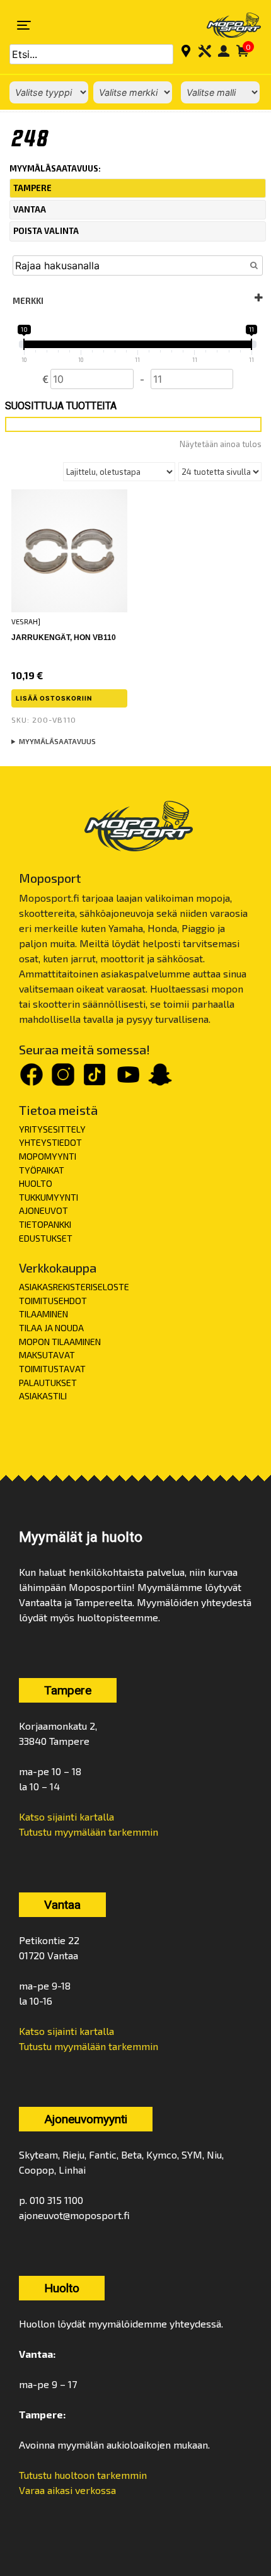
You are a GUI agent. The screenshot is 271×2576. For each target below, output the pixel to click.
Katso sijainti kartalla (66, 1816)
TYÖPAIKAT (42, 1170)
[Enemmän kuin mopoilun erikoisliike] (226, 25)
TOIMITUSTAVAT (52, 1369)
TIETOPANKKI (45, 1224)
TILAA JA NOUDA (51, 1328)
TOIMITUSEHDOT (53, 1301)
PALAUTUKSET (48, 1383)
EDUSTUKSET (46, 1238)
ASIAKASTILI (43, 1396)
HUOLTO (36, 1183)
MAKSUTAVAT (47, 1355)
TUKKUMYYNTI (49, 1197)
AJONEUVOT (43, 1210)
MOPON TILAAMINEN (60, 1342)
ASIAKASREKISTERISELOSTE (74, 1287)
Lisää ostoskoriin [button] (54, 698)
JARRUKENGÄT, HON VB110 (64, 638)
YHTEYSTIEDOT (50, 1142)
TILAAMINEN (43, 1314)
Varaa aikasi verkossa (67, 2490)
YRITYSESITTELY (52, 1129)
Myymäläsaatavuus (57, 741)
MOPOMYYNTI (48, 1156)
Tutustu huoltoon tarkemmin (83, 2475)
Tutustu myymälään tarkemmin (89, 1832)
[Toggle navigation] (24, 25)
